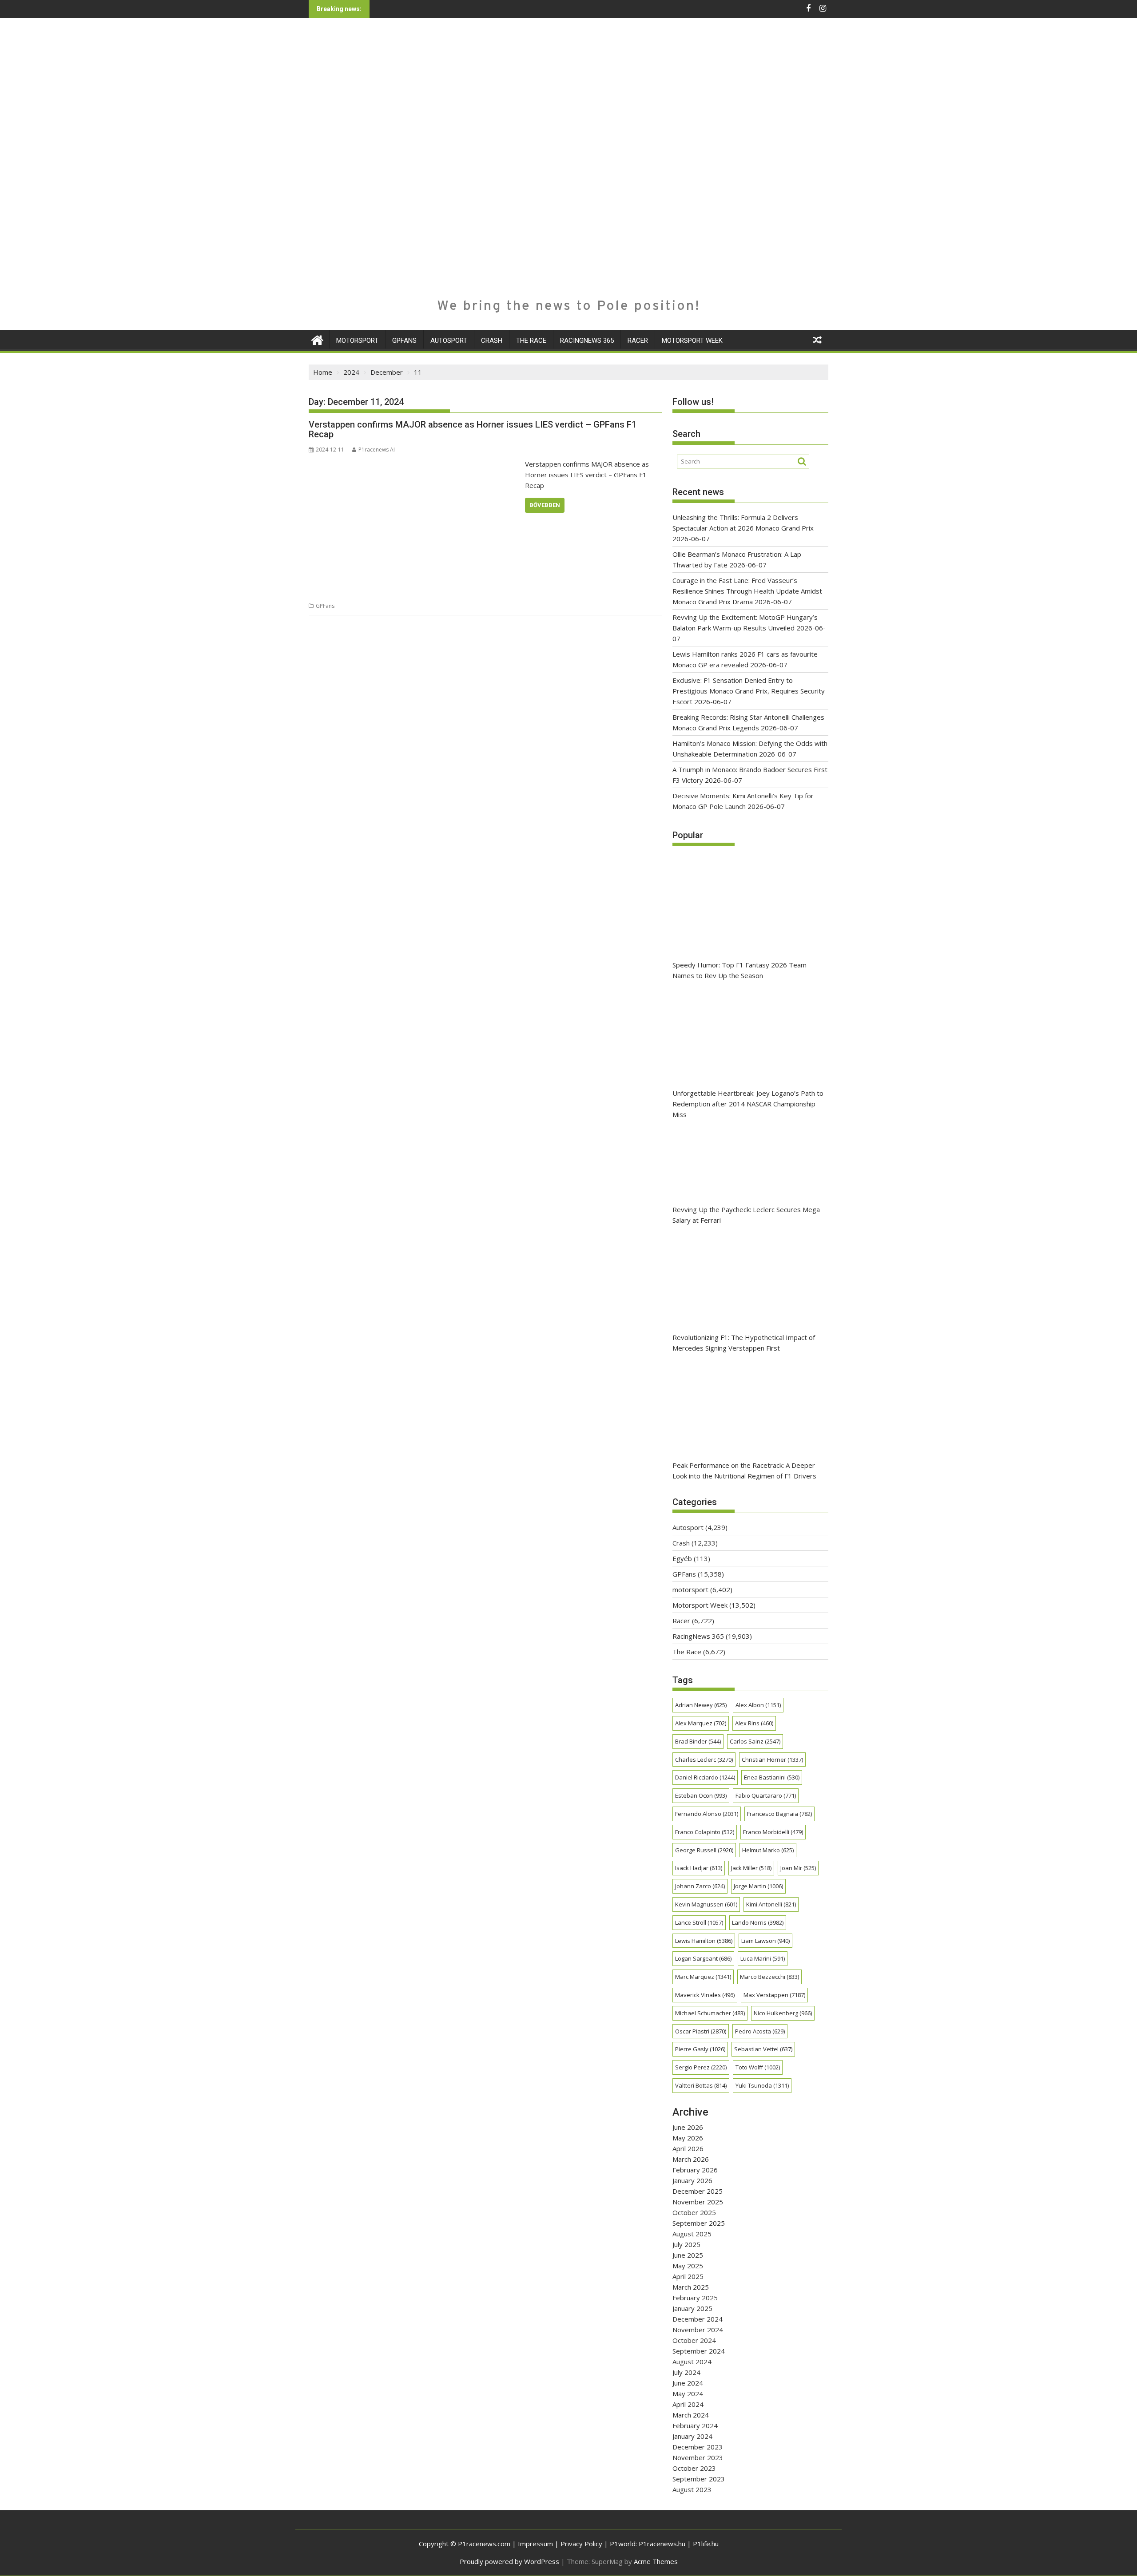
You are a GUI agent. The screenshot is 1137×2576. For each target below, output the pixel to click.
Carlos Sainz (755, 1741)
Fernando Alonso (707, 1814)
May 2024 (688, 2394)
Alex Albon (758, 1705)
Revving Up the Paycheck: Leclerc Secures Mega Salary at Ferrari (746, 1215)
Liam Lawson (765, 1941)
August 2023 (692, 2489)
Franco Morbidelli (773, 1832)
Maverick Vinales (705, 1995)
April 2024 (688, 2404)
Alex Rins (754, 1723)
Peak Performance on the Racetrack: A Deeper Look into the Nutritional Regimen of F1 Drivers (744, 1470)
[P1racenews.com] (317, 339)
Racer (638, 341)
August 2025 (692, 2234)
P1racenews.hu (662, 2544)
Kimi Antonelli (771, 1904)
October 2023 (694, 2468)
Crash (492, 341)
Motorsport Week (692, 341)
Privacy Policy (581, 2544)
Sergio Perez (701, 2067)
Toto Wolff (758, 2067)
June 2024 (688, 2383)
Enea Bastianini (772, 1777)
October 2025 (694, 2212)
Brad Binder (698, 1741)
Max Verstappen (774, 1995)
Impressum (535, 2544)
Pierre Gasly (700, 2049)
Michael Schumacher (710, 2013)
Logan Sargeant (703, 1958)
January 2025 (692, 2308)
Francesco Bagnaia (779, 1814)
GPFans (404, 341)
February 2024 (695, 2425)
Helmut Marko (768, 1850)
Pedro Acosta (760, 2031)
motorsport (357, 341)
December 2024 (698, 2319)
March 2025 (691, 2287)
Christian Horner (772, 1760)
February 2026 (695, 2170)
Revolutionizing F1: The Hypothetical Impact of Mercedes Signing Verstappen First (744, 1343)
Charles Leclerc (704, 1760)
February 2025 (695, 2298)
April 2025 (688, 2276)
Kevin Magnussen (706, 1904)
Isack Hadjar (699, 1868)
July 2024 (686, 2372)
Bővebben (545, 505)
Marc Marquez (703, 1977)
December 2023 (698, 2447)
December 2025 (698, 2191)
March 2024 (691, 2415)
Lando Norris (758, 1922)
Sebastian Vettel (763, 2049)
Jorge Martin (758, 1886)
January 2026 (692, 2180)
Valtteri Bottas (701, 2085)
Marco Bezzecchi (769, 1977)
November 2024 (698, 2330)
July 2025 (686, 2244)
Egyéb (682, 1558)
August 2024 (692, 2362)
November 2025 (698, 2202)
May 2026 (688, 2138)
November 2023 (698, 2457)
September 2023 (699, 2479)
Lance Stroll (699, 1922)
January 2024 (692, 2436)
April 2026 (688, 2148)
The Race (531, 341)
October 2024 (694, 2340)
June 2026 (688, 2127)
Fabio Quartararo (766, 1795)
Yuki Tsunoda (762, 2085)
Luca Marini (763, 1958)
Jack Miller (751, 1868)
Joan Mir (798, 1868)
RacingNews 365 (587, 341)
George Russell (704, 1850)
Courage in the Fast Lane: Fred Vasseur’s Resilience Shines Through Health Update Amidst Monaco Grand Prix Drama (747, 591)
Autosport (449, 341)
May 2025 (688, 2266)
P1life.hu (706, 2544)
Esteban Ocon (701, 1795)
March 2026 (691, 2159)
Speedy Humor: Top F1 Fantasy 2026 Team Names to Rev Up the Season (739, 970)
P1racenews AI (377, 450)
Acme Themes (656, 2561)
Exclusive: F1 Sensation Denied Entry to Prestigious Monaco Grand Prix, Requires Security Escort (749, 691)
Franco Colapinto (705, 1832)
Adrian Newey (701, 1705)
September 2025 (699, 2223)
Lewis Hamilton (704, 1941)
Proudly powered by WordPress (509, 2561)
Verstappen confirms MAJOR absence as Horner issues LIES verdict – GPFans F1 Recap (473, 429)
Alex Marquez (701, 1723)
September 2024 (699, 2351)
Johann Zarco (700, 1886)
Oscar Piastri (701, 2031)
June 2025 (688, 2255)
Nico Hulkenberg (783, 2013)
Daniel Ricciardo (705, 1777)
